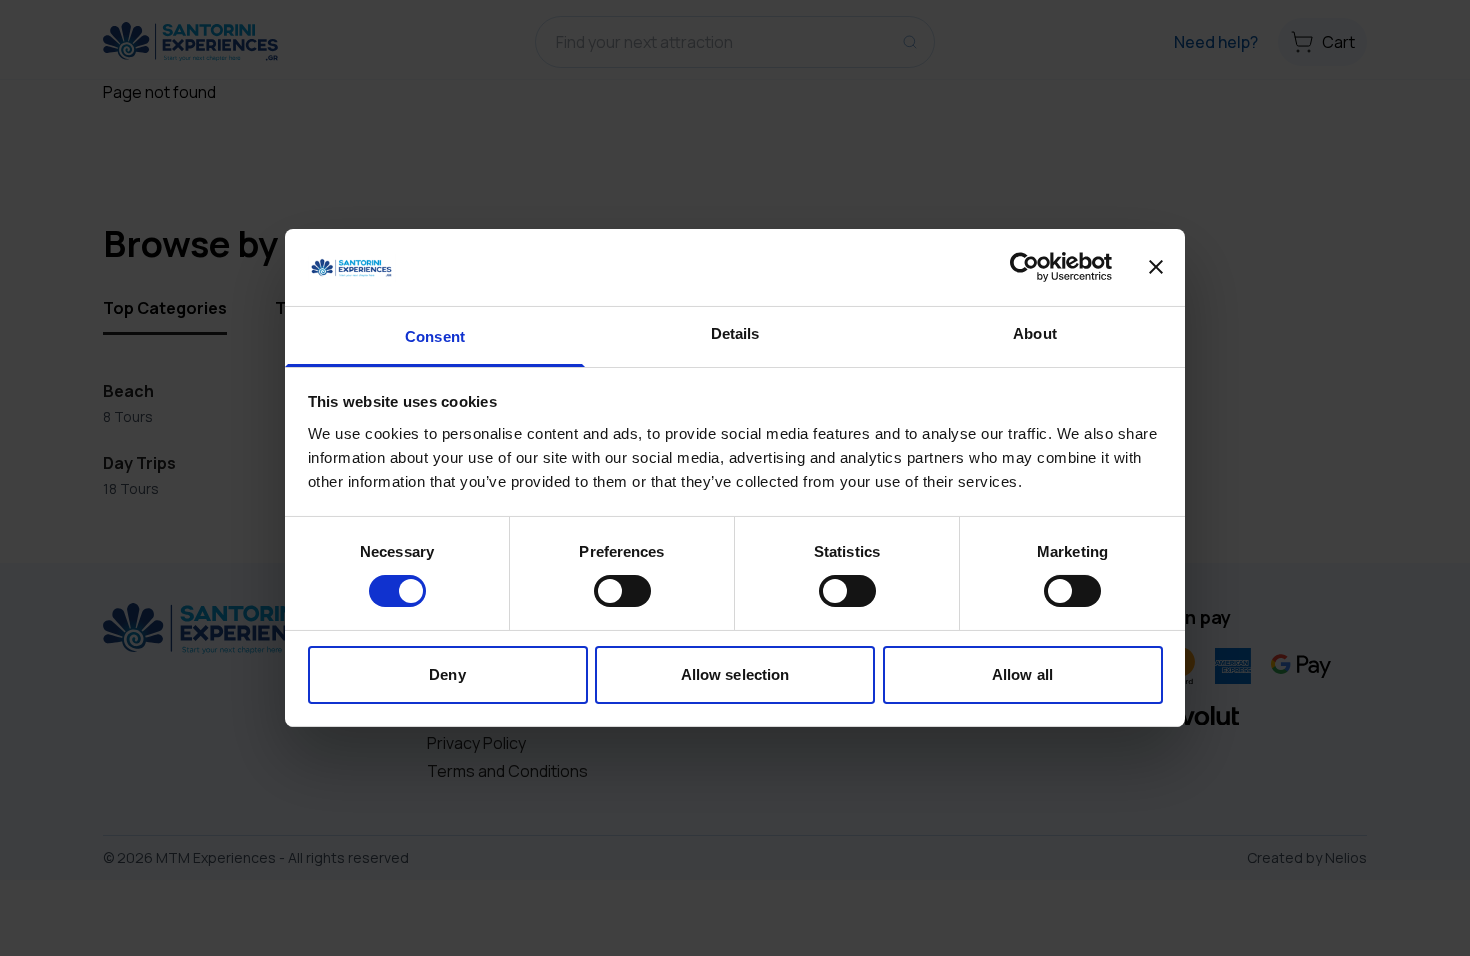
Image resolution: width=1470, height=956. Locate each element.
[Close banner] (1156, 267)
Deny (447, 674)
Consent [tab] (435, 336)
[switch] (622, 591)
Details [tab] (735, 333)
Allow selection (735, 674)
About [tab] (1035, 333)
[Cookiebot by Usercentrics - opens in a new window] (1024, 267)
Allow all (1022, 674)
